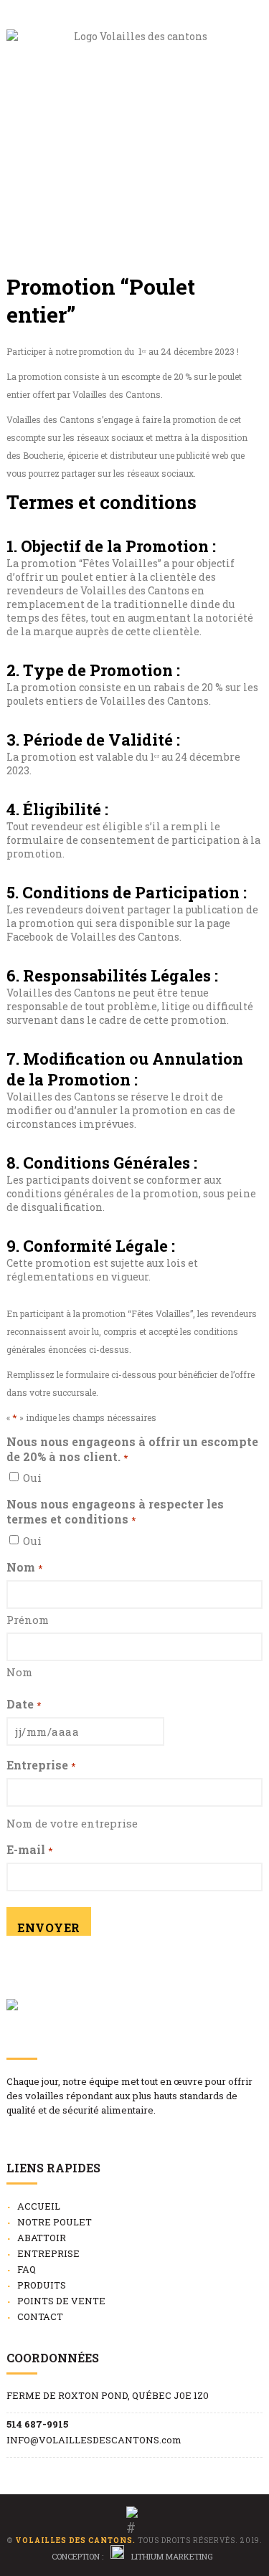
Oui (32, 1478)
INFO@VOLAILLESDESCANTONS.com (94, 2440)
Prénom (28, 1620)
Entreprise (41, 1765)
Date (23, 1704)
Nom (19, 1672)
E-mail (29, 1849)
